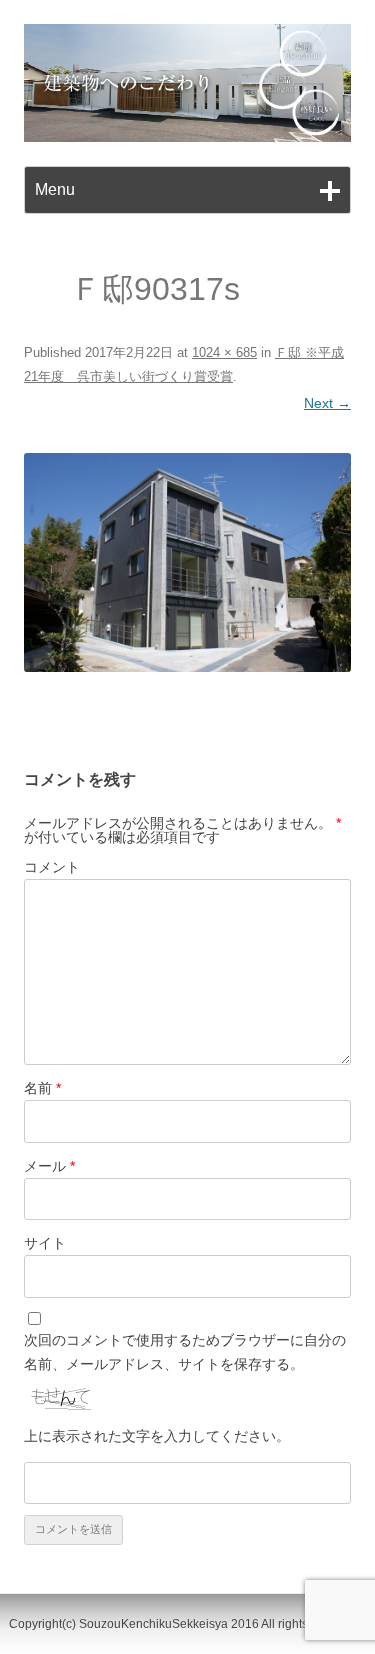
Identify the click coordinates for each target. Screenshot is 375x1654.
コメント (52, 867)
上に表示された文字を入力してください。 (157, 1436)
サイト (45, 1243)
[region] (187, 83)
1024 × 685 (224, 352)
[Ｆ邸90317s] (187, 562)
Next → (327, 403)
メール (49, 1166)
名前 (42, 1088)
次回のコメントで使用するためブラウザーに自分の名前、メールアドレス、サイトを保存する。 (185, 1352)
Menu (55, 189)
